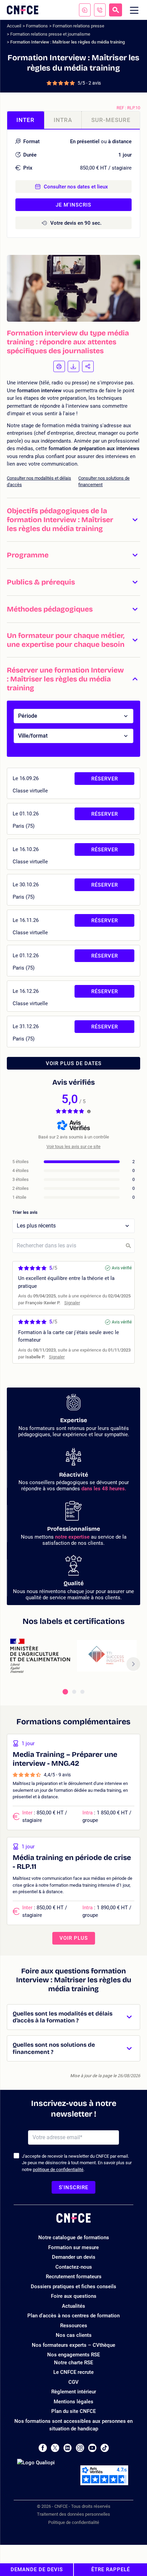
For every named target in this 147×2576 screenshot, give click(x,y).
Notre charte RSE (73, 2363)
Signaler (72, 1303)
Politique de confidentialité (74, 2522)
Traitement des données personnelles (73, 2514)
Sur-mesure (111, 120)
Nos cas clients (74, 2335)
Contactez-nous (74, 2267)
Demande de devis (37, 2569)
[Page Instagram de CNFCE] (80, 2448)
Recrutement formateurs (74, 2277)
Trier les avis (25, 1212)
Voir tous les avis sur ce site (73, 1147)
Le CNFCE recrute (73, 2372)
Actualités (73, 2306)
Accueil (14, 26)
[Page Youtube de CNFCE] (92, 2448)
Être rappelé (111, 2569)
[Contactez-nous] (85, 10)
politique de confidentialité (58, 2170)
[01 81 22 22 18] (100, 10)
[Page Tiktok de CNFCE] (105, 2448)
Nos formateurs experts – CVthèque (73, 2345)
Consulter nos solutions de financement (104, 482)
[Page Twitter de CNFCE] (55, 2448)
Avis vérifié (122, 1268)
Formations (37, 26)
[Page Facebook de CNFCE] (43, 2448)
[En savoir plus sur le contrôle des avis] (89, 1111)
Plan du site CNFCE (73, 2411)
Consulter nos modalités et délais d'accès (39, 482)
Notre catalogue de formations (74, 2238)
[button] (73, 520)
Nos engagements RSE (73, 2355)
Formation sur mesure (73, 2247)
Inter (25, 120)
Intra (63, 120)
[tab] (65, 1692)
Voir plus (74, 1938)
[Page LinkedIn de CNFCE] (68, 2448)
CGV (73, 2382)
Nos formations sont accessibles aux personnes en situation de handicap (73, 2425)
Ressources (74, 2326)
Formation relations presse (78, 26)
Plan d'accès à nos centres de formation (73, 2316)
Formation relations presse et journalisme (50, 34)
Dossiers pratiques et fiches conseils (73, 2287)
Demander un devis (74, 2257)
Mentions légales (73, 2402)
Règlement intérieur (74, 2392)
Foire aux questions (74, 2296)
